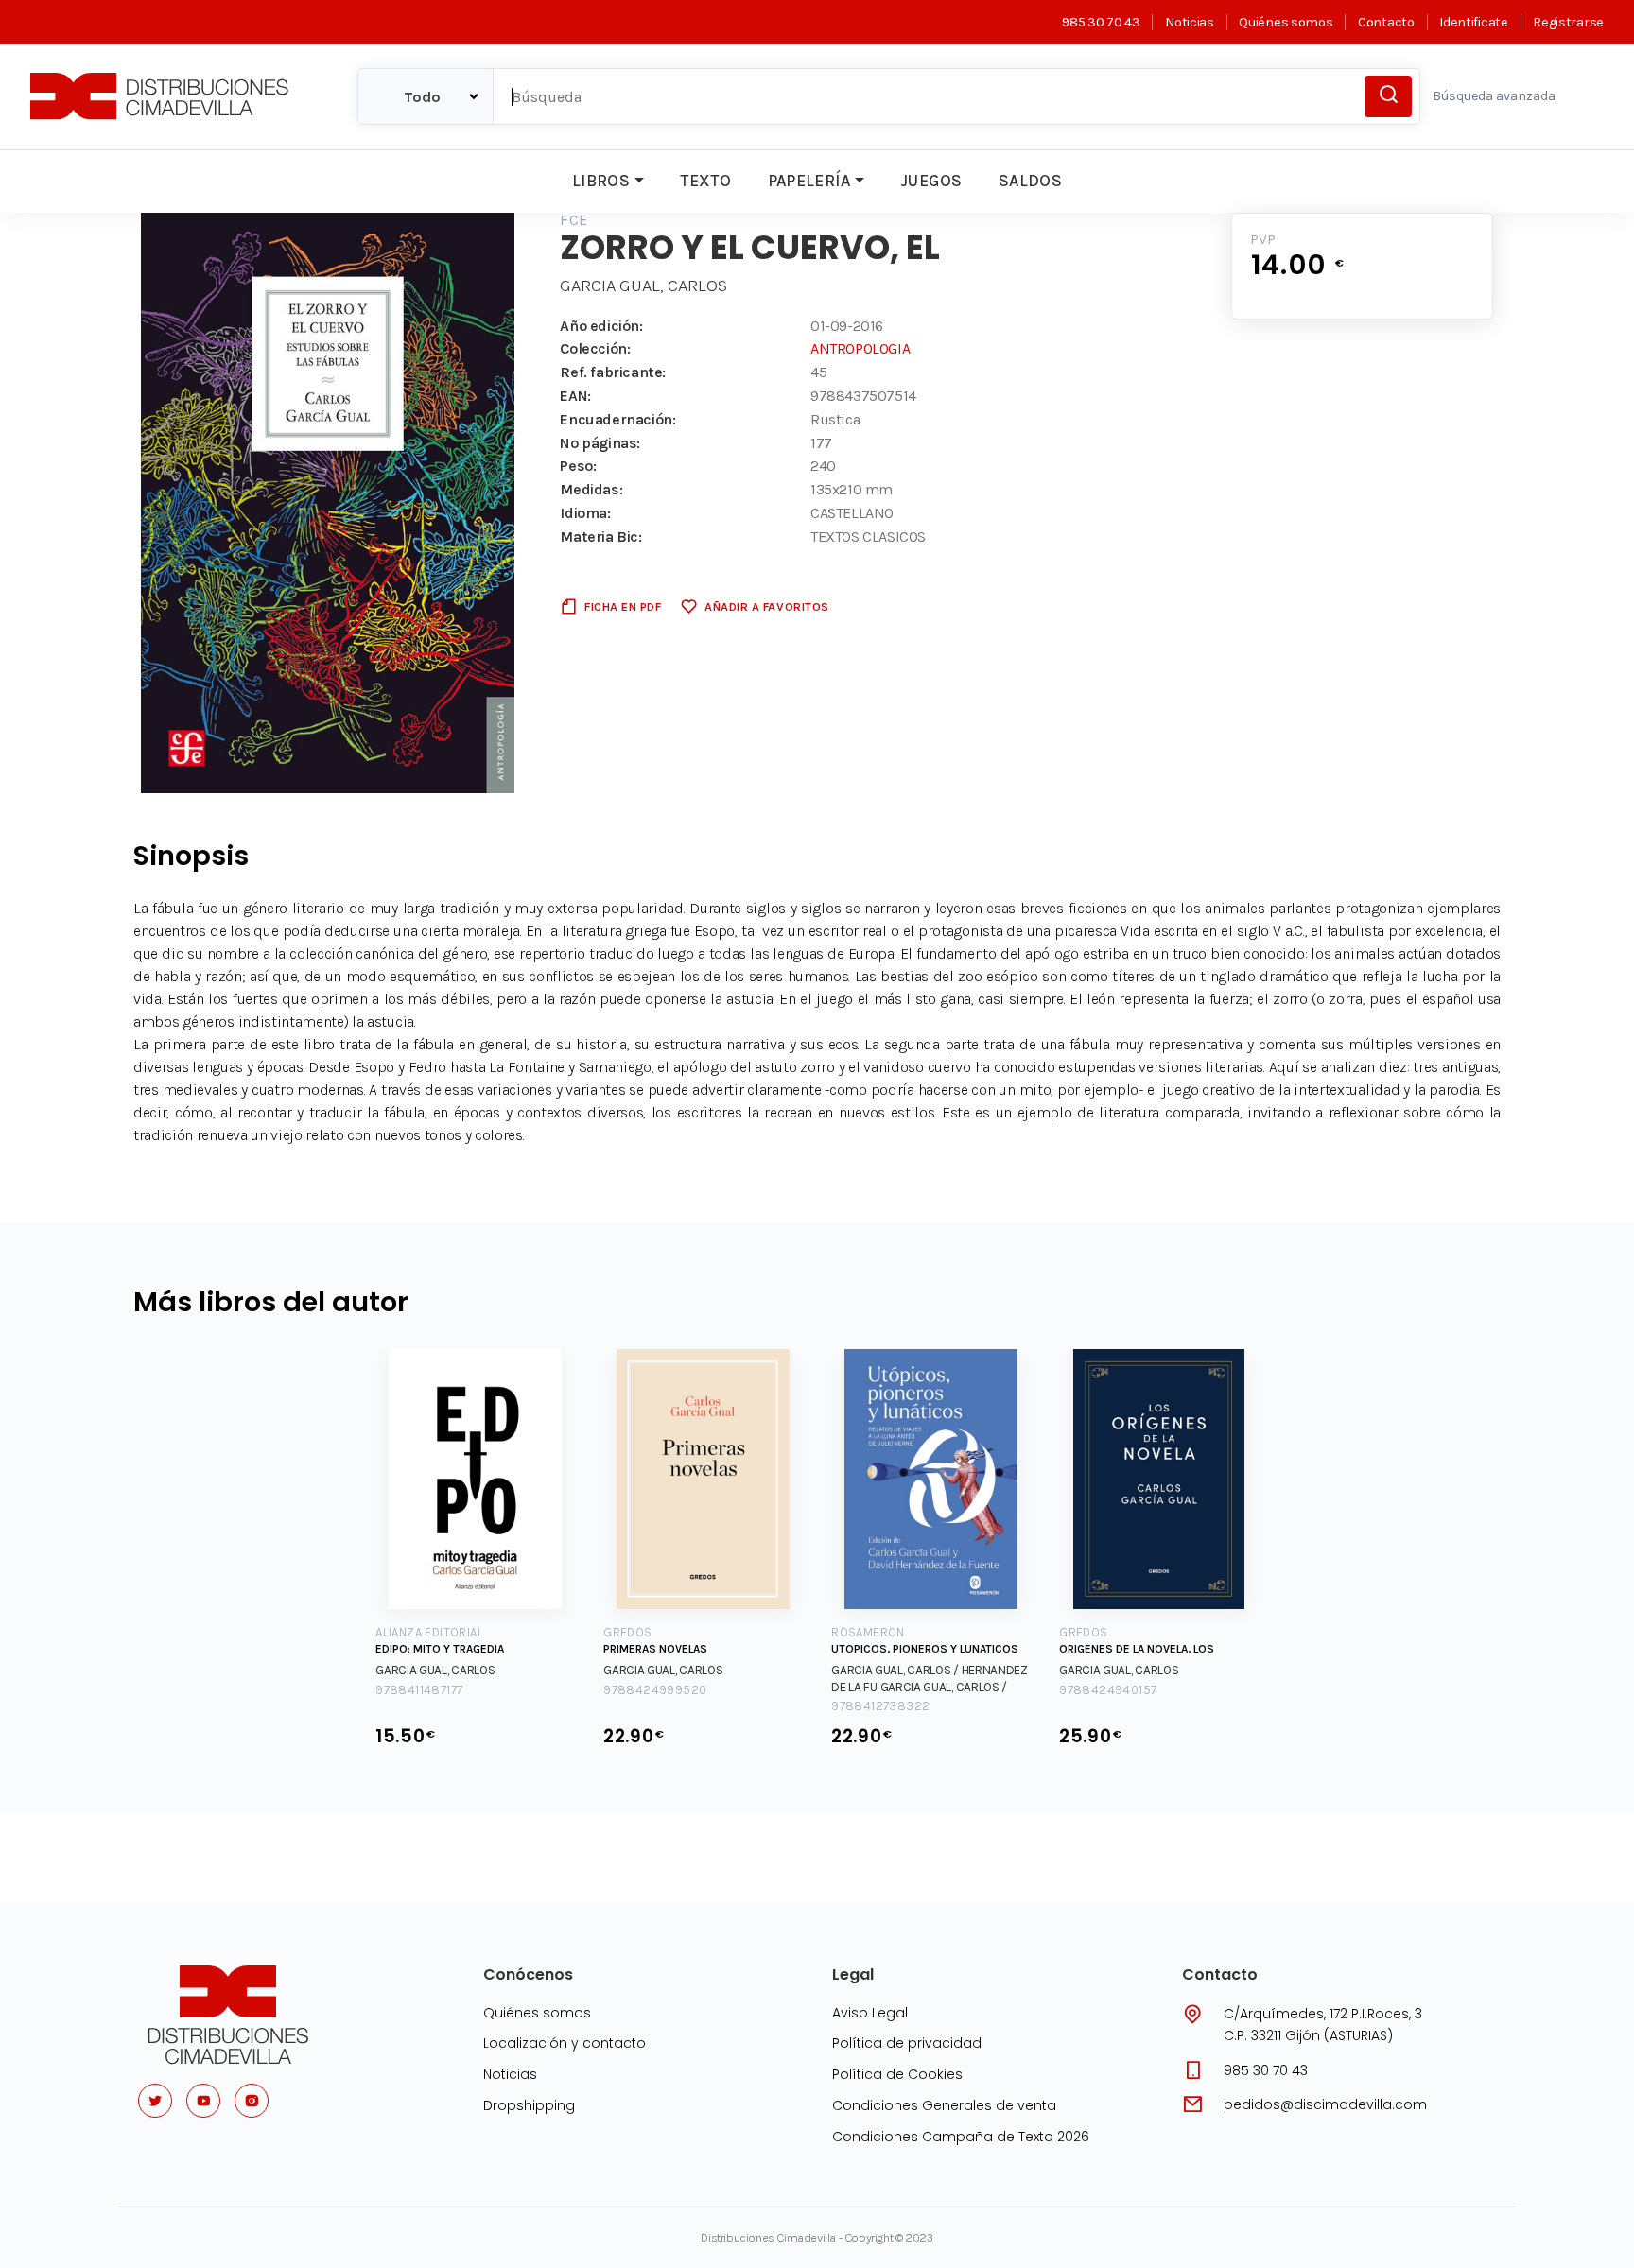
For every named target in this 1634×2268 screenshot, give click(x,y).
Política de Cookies (897, 2074)
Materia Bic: (600, 537)
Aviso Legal (870, 2013)
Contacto (1386, 22)
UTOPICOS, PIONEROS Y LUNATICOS (925, 1649)
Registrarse (1568, 22)
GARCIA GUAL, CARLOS (643, 286)
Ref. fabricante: (613, 372)
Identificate (1473, 22)
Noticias (1189, 22)
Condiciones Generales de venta (944, 2105)
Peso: (578, 466)
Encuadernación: (617, 419)
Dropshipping (529, 2105)
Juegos (931, 181)
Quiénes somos (1286, 22)
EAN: (575, 396)
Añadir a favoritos (766, 606)
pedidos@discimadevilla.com (1325, 2104)
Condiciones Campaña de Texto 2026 (961, 2137)
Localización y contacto (565, 2043)
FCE (574, 220)
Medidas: (591, 489)
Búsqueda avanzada (1494, 96)
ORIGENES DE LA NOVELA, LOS (1137, 1649)
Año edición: (601, 326)
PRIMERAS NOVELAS (655, 1649)
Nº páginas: (600, 443)
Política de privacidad (907, 2043)
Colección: (595, 348)
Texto (705, 181)
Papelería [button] (809, 181)
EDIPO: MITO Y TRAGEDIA (440, 1649)
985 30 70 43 (1101, 22)
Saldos (1030, 181)
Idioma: (585, 513)
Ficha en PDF (623, 606)
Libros (601, 181)
